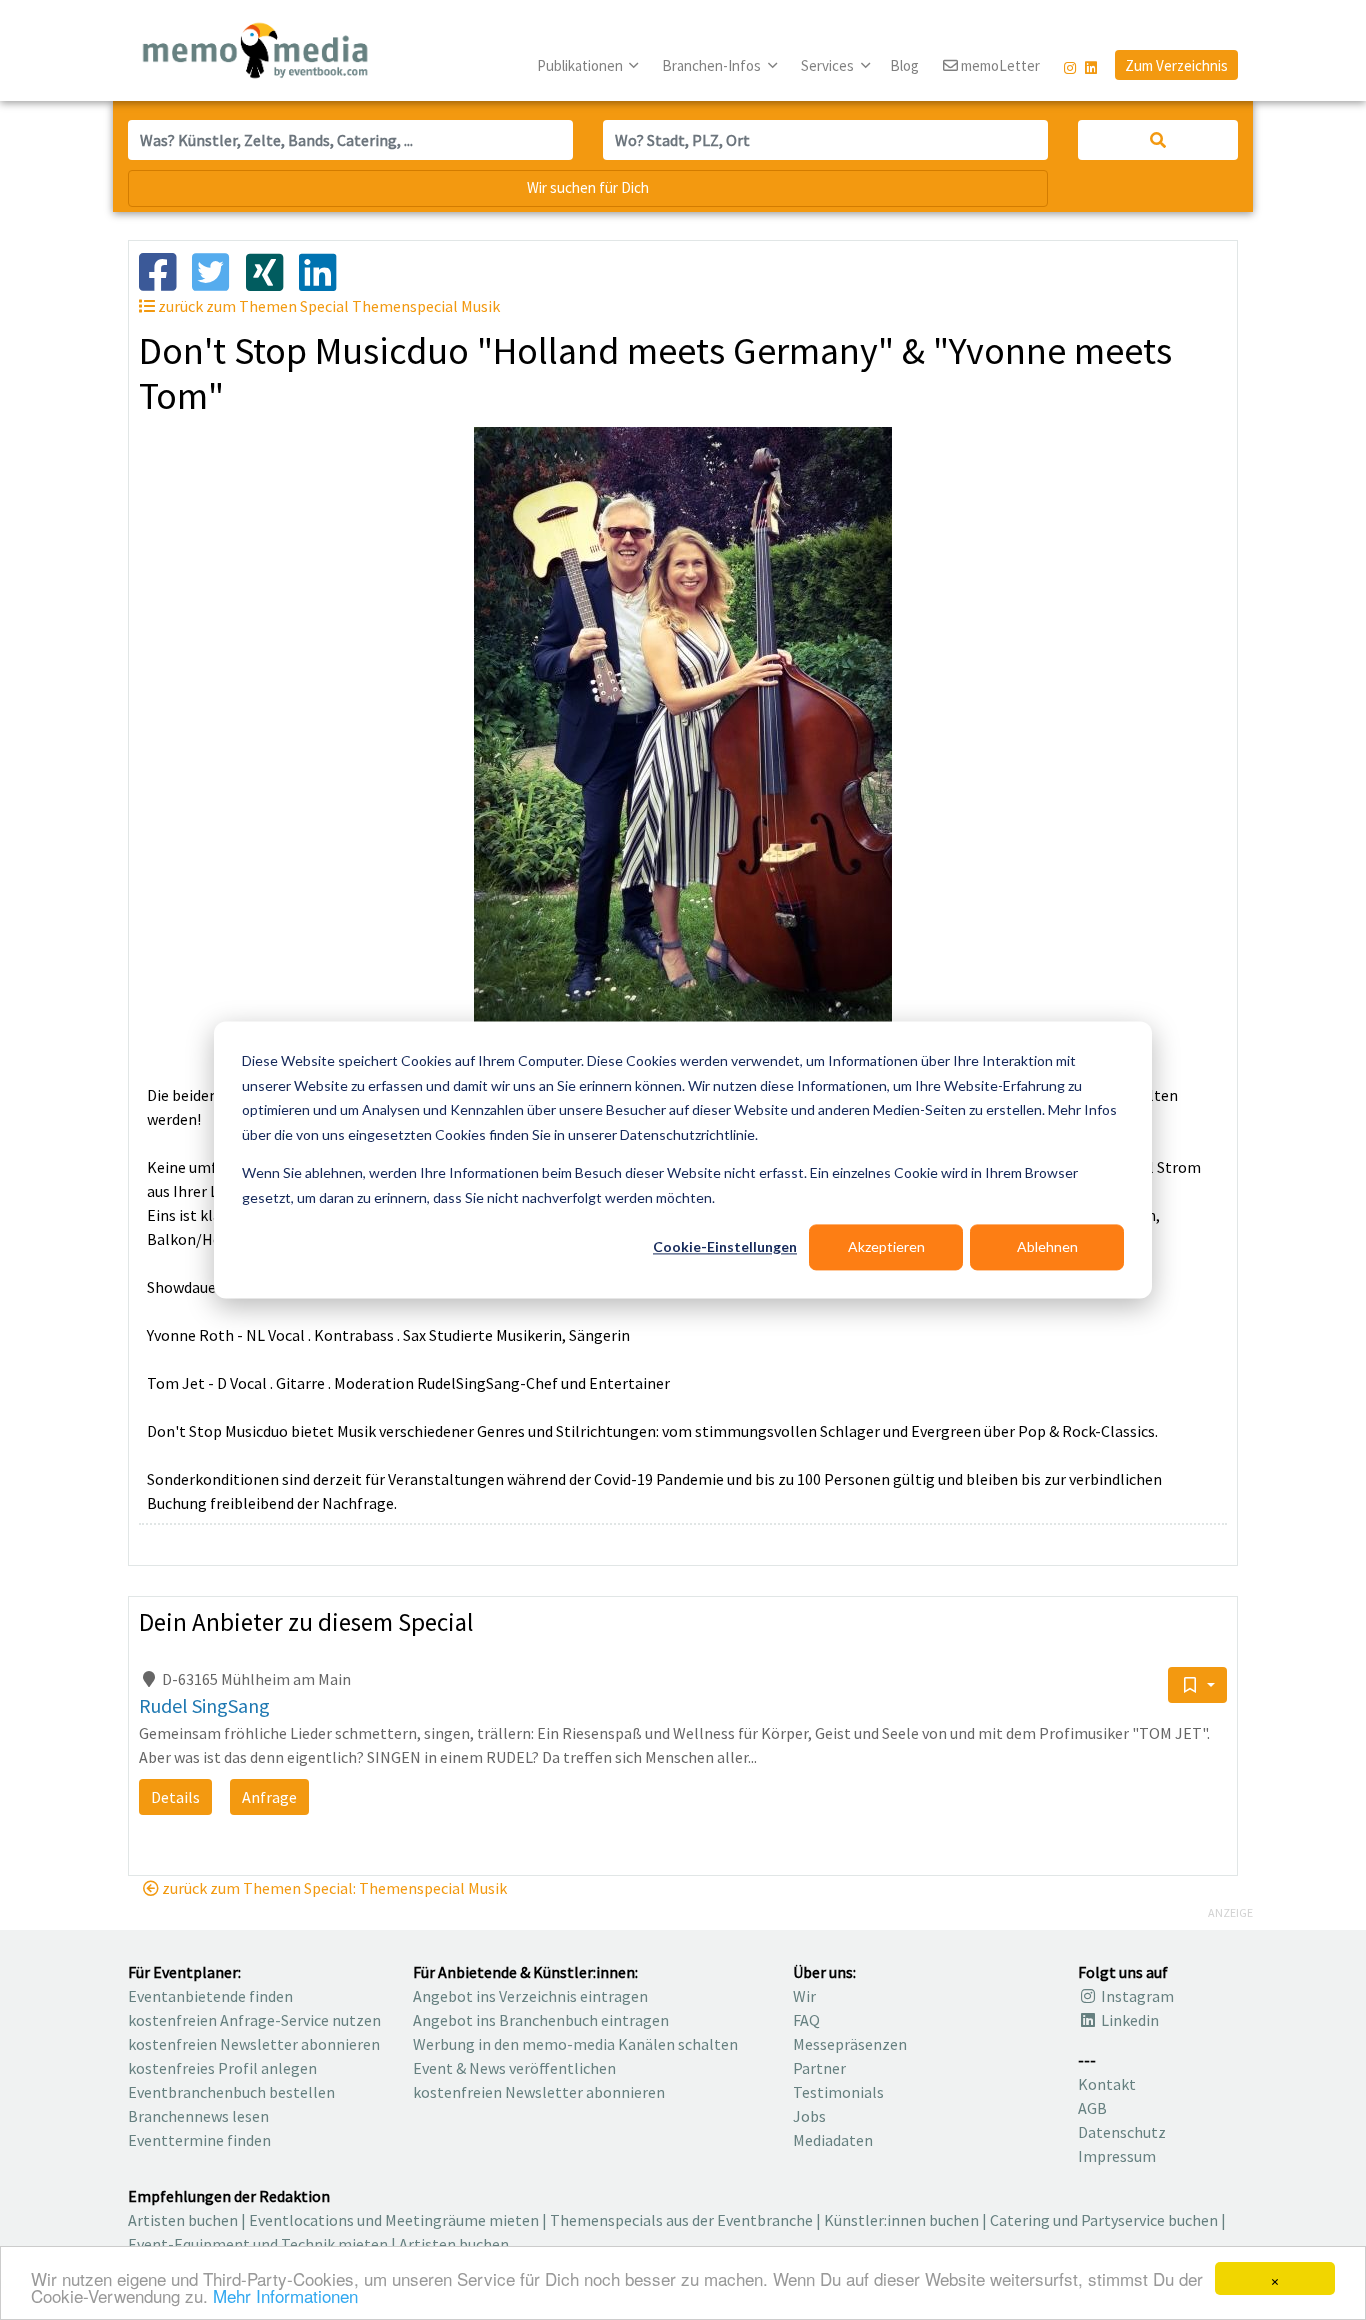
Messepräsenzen (850, 2044)
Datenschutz (1122, 2132)
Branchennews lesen (198, 2116)
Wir (804, 1996)
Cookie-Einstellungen (725, 1246)
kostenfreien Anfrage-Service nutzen (254, 2020)
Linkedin (1128, 2020)
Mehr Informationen (285, 2295)
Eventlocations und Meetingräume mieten (394, 2220)
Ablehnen (1047, 1246)
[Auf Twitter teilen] (218, 270)
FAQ (806, 2020)
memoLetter (999, 65)
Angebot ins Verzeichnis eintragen (530, 1996)
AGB (1092, 2108)
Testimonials (838, 2092)
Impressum (1117, 2156)
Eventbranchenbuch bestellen (231, 2092)
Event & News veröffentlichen (514, 2068)
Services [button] (829, 65)
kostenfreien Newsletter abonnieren (254, 2044)
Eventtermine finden (199, 2140)
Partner (819, 2068)
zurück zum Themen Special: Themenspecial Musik (333, 1888)
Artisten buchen (183, 2220)
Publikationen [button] (581, 65)
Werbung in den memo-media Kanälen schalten (575, 2044)
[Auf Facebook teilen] (165, 270)
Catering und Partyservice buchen (1104, 2220)
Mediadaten (833, 2140)
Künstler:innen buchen (901, 2220)
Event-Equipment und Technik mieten (258, 2244)
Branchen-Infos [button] (713, 65)
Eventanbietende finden (210, 1996)
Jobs (809, 2116)
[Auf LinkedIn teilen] (325, 270)
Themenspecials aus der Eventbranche (681, 2220)
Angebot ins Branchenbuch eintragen (541, 2020)
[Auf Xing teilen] (272, 270)
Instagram (1136, 1996)
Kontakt (1107, 2084)
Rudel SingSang (204, 1705)
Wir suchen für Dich (588, 187)
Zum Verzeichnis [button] (1176, 65)
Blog (904, 65)
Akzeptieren (886, 1246)
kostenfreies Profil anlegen (222, 2068)
